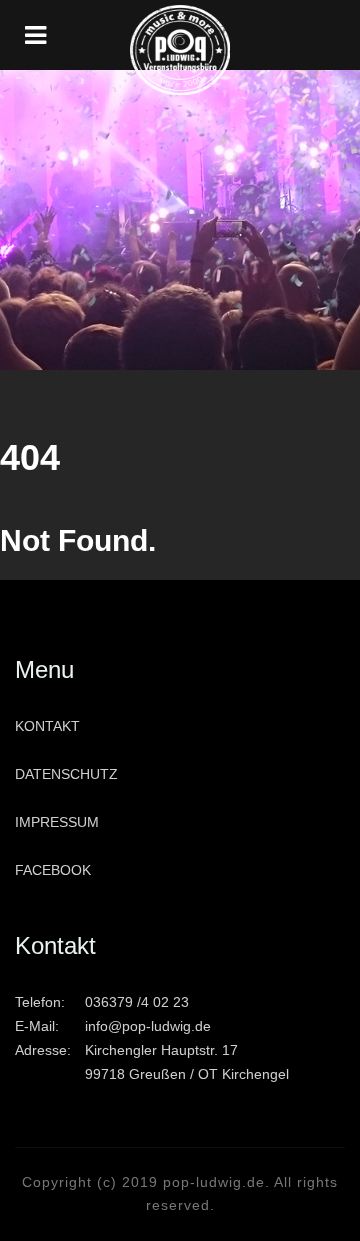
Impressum (57, 822)
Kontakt (47, 726)
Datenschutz (66, 774)
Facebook (53, 870)
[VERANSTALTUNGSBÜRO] (180, 35)
